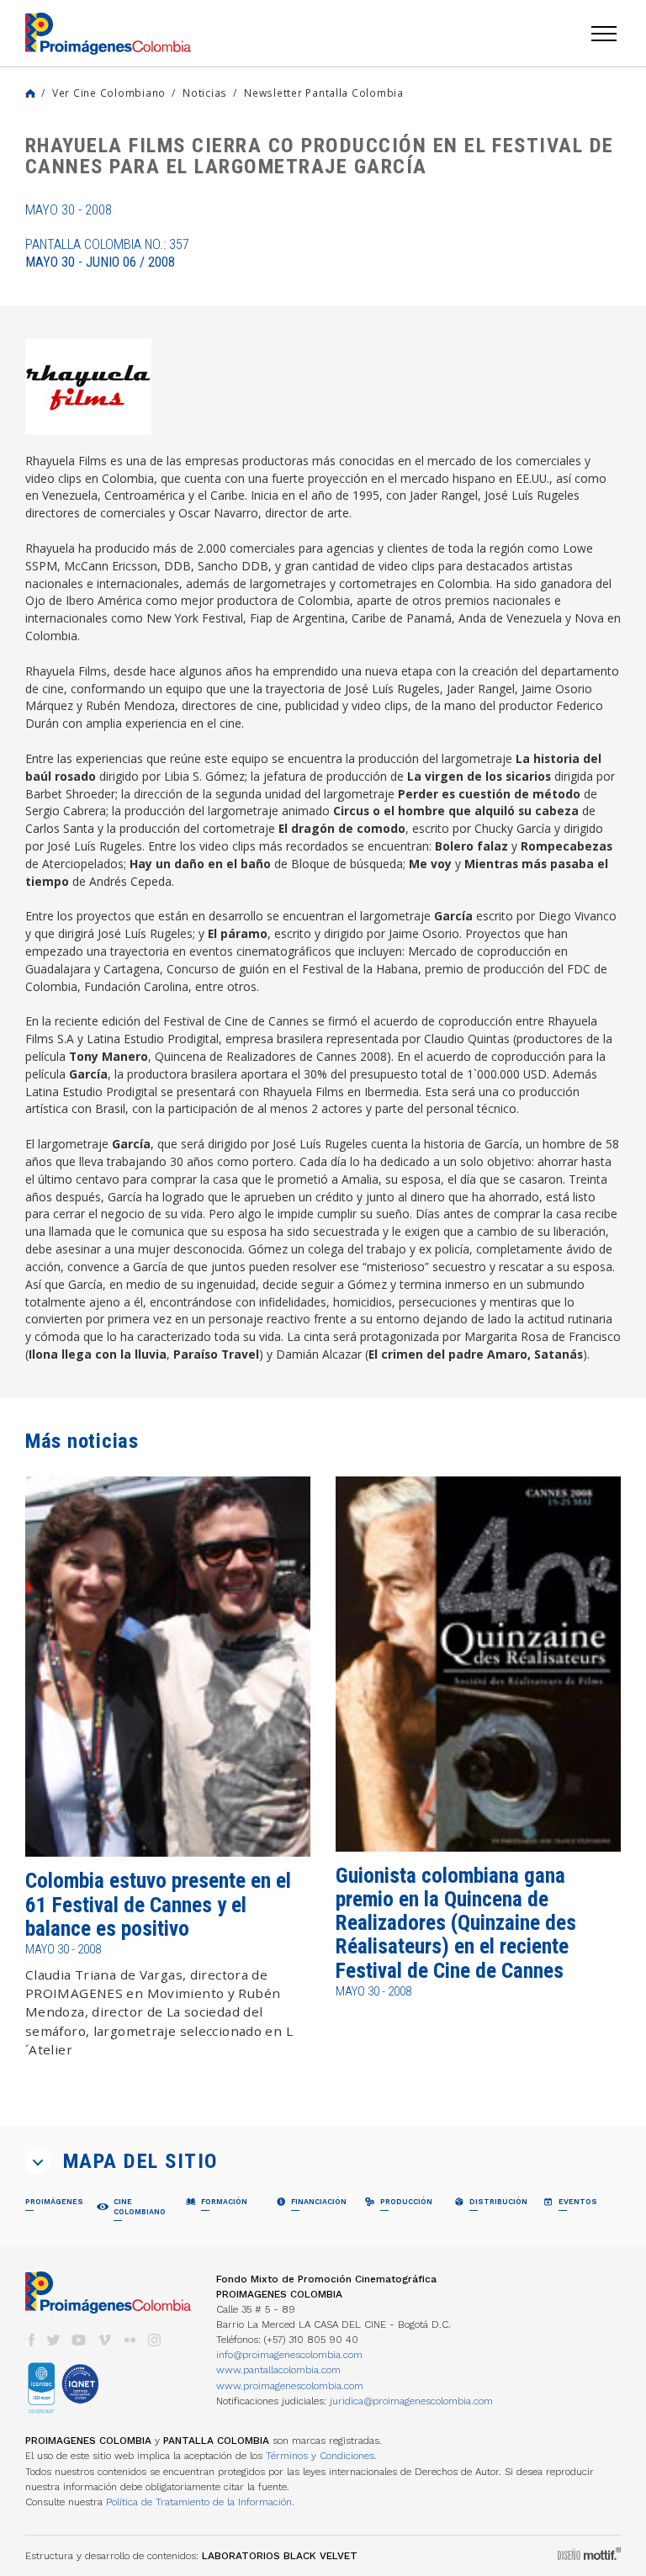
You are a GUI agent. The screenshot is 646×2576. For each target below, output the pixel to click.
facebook (31, 2340)
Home (30, 93)
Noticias (205, 93)
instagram (155, 2340)
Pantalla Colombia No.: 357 (107, 253)
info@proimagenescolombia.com (289, 2355)
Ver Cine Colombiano (109, 93)
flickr (130, 2340)
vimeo (104, 2340)
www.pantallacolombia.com (278, 2370)
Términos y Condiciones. (321, 2456)
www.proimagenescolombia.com (290, 2386)
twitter (54, 2340)
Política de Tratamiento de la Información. (200, 2502)
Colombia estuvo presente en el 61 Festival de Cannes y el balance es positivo (158, 1905)
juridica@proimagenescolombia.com (411, 2401)
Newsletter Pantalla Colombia (324, 93)
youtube (79, 2340)
